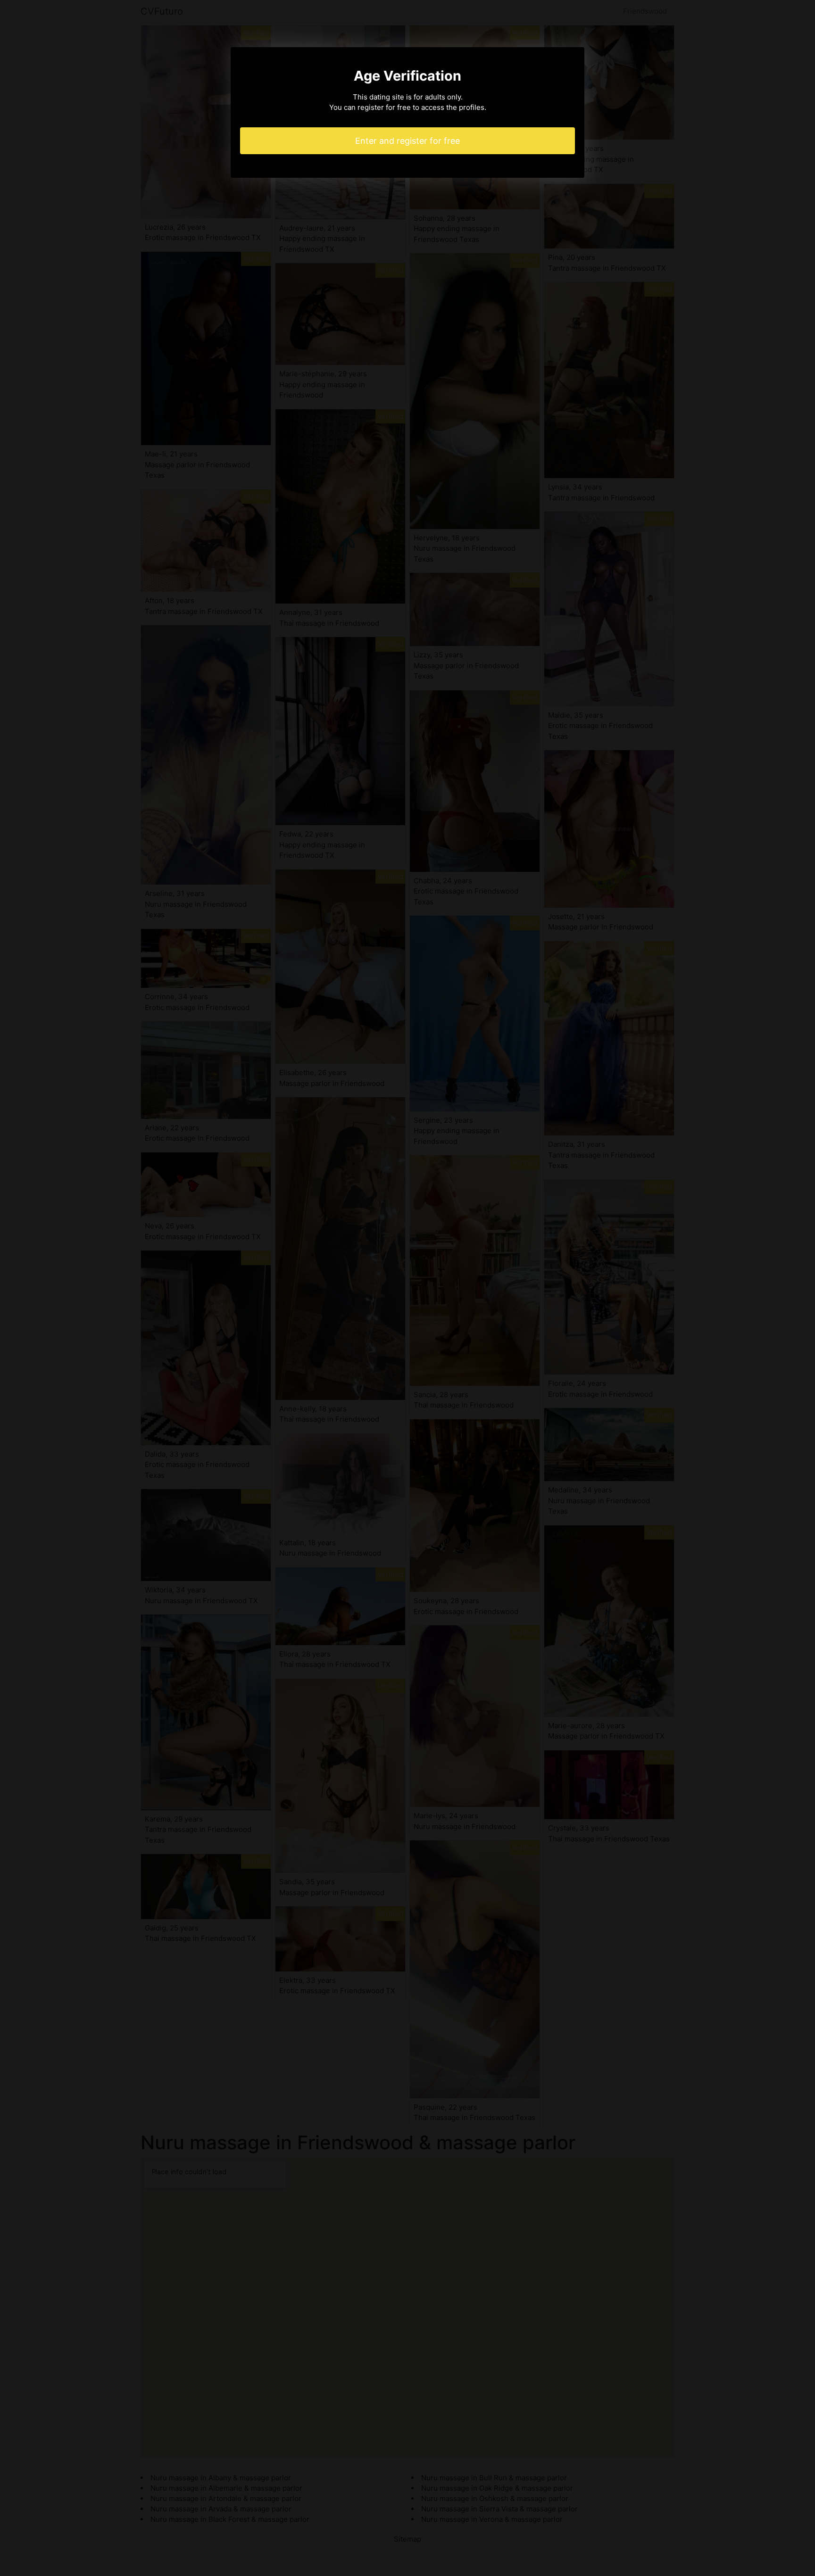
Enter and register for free (407, 141)
